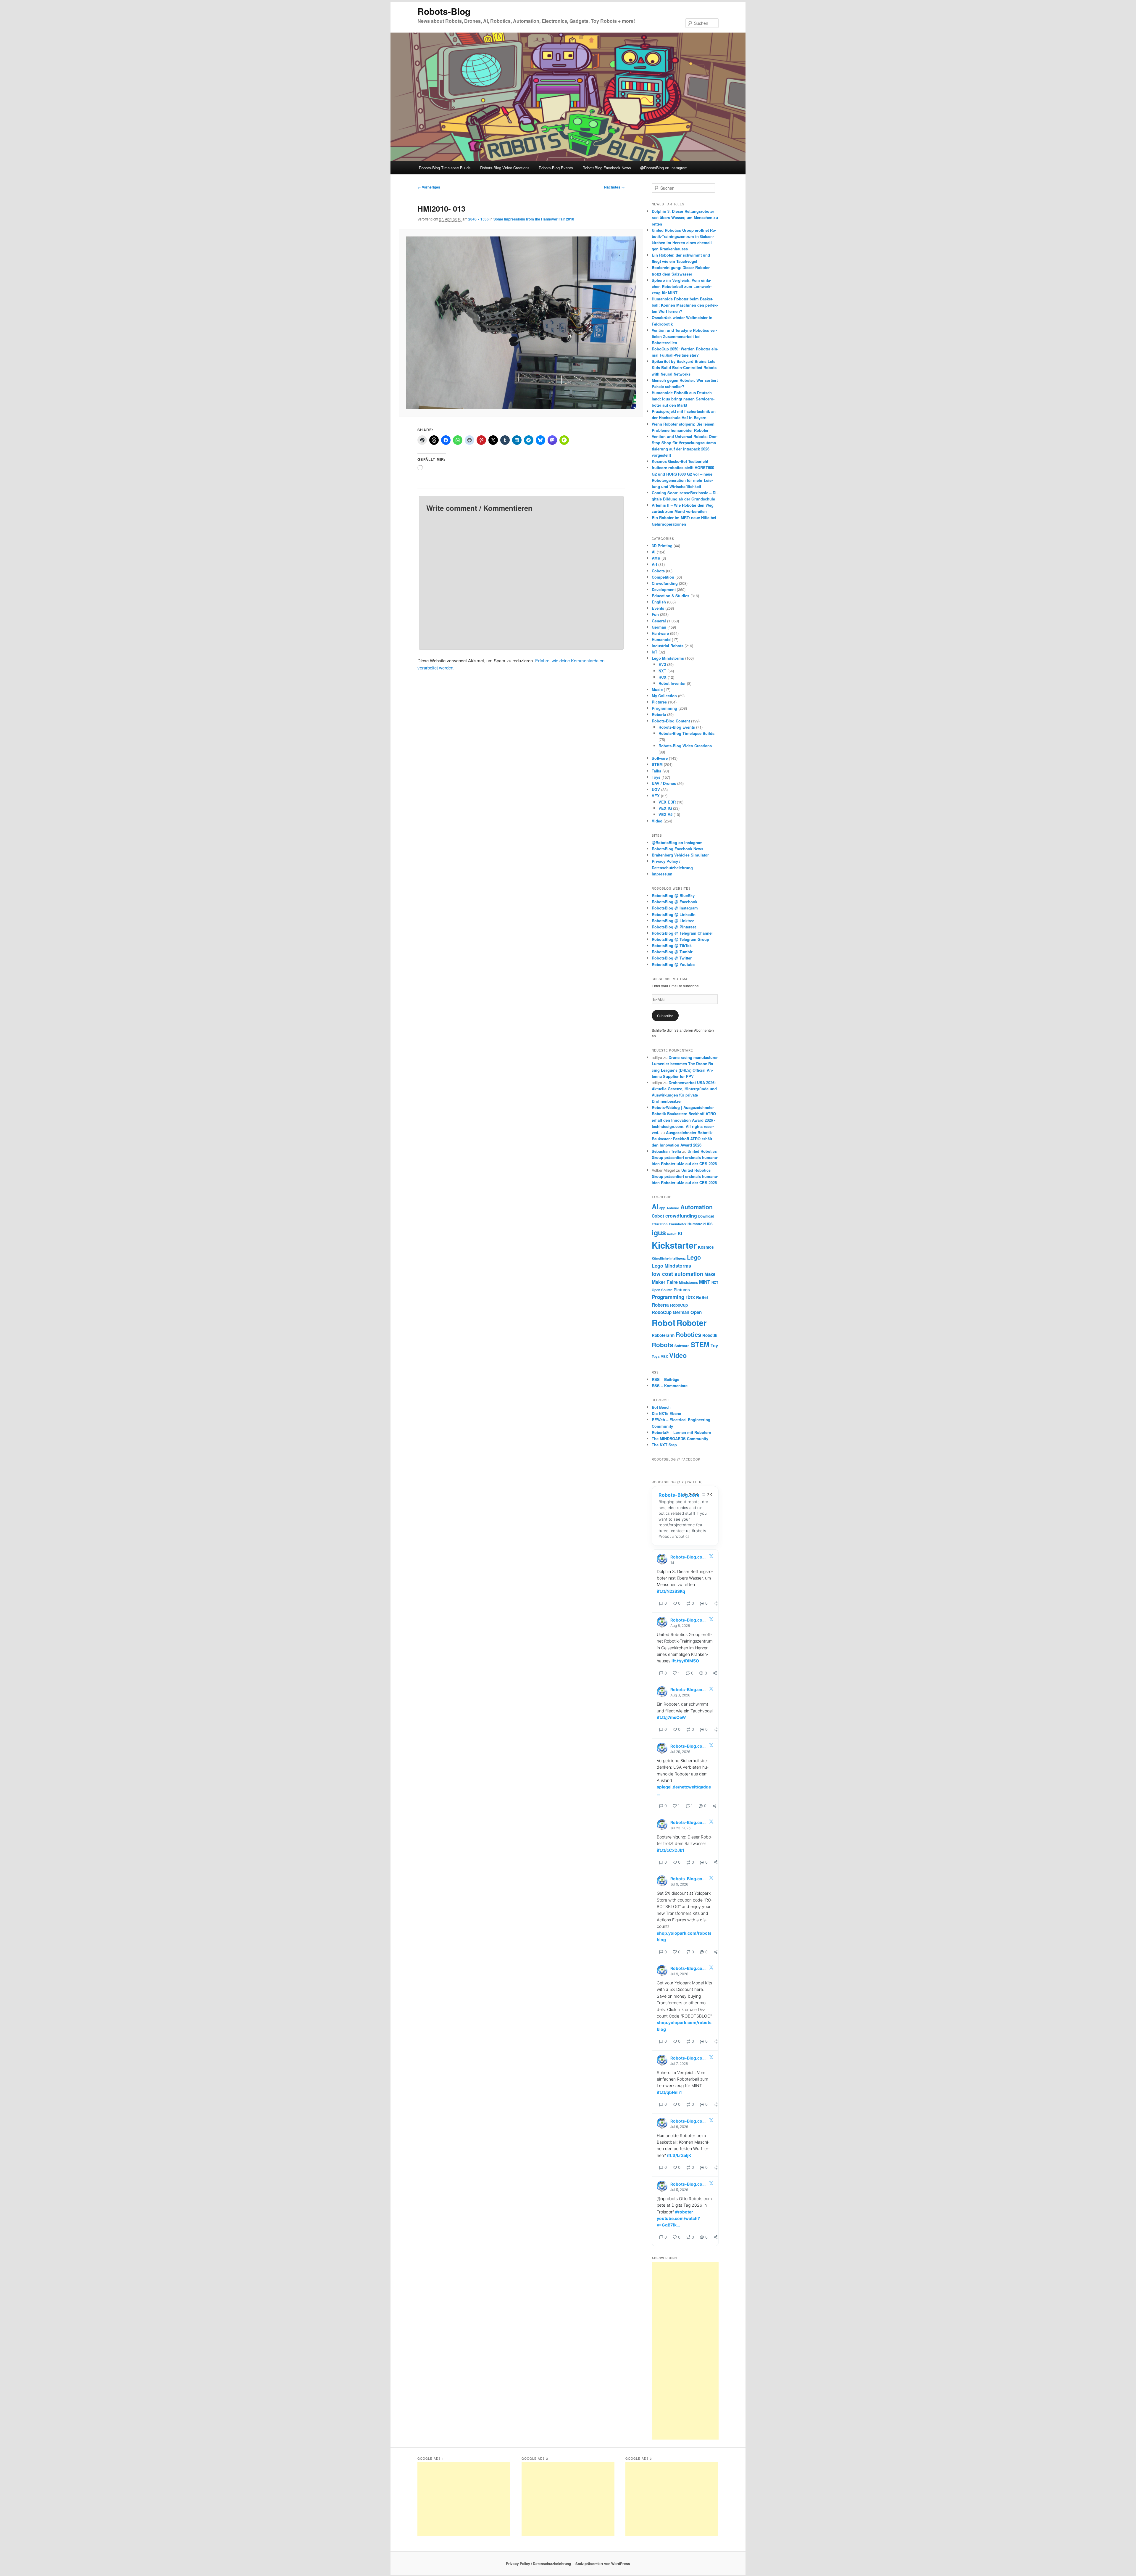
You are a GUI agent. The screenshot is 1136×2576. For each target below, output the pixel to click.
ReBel (702, 1297)
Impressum (662, 874)
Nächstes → (614, 187)
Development (664, 589)
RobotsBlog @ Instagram (675, 908)
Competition (663, 577)
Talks (656, 771)
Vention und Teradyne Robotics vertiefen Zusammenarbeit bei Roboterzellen (684, 336)
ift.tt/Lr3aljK (679, 2155)
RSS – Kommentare (670, 1386)
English (659, 602)
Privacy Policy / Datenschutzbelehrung (538, 2564)
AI (654, 552)
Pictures (659, 702)
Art (654, 564)
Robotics (688, 1334)
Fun (655, 614)
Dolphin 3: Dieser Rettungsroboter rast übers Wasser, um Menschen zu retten (685, 217)
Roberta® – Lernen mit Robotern (681, 1432)
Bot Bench (661, 1407)
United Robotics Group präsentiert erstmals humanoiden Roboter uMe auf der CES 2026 (685, 1157)
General (659, 621)
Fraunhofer (678, 1224)
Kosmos (706, 1247)
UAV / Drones (664, 783)
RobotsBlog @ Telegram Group (680, 939)
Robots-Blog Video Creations (505, 168)
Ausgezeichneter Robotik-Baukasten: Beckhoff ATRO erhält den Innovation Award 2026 (682, 1139)
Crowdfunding (665, 583)
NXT (662, 671)
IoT (655, 652)
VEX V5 (665, 814)
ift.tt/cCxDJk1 (671, 1850)
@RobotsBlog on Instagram (664, 168)
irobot (672, 1234)
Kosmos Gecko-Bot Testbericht (680, 461)
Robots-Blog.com (679, 1495)
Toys (656, 777)
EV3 (662, 664)
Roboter (692, 1323)
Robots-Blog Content (671, 721)
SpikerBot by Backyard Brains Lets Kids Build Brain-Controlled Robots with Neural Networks (684, 367)
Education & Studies (671, 596)
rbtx (690, 1297)
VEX (656, 796)
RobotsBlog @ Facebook (674, 902)
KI (680, 1233)
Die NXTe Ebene (666, 1413)
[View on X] (711, 1557)
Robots (663, 1345)
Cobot (658, 1216)
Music (657, 689)
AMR (656, 558)
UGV (656, 789)
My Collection (664, 696)
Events (658, 608)
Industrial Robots (668, 646)
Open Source (662, 1290)
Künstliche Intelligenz (669, 1258)
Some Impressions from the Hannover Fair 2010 (534, 219)
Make (710, 1274)
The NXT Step (664, 1445)
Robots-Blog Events (556, 168)
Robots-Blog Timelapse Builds (445, 168)
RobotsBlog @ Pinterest (674, 927)
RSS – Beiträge (665, 1379)
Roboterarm (663, 1335)
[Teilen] (716, 1603)
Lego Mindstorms (668, 658)
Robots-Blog (444, 11)
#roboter (684, 2212)
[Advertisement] (685, 2351)
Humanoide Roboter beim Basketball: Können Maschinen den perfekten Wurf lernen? (685, 305)
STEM (657, 764)
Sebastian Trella (666, 1151)
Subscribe (665, 1016)
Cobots (658, 571)
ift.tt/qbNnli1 (669, 2092)
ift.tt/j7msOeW (671, 1717)
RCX (663, 677)
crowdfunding (681, 1216)
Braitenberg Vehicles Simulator (680, 855)
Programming (664, 708)
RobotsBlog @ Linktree (673, 921)
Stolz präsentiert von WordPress (603, 2564)
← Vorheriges (429, 187)
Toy (714, 1345)
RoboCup (679, 1305)
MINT (705, 1282)
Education (660, 1224)
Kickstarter (674, 1245)
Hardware (660, 633)
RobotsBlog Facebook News (607, 168)
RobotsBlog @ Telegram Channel (682, 933)
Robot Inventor (672, 683)
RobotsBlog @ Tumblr (672, 952)
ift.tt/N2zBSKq (671, 1591)
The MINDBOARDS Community (680, 1438)
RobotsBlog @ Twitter (672, 958)
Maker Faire (665, 1282)
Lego (694, 1257)
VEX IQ (665, 808)
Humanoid (661, 639)
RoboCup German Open (677, 1312)
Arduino (673, 1208)
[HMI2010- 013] (521, 323)
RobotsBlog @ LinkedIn (674, 914)
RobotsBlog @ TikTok (672, 945)
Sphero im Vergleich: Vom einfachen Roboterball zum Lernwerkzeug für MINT (682, 286)
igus (659, 1233)
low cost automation (677, 1274)
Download (706, 1216)
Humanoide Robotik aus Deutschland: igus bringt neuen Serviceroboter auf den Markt (683, 399)
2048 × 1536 (479, 219)
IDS (710, 1224)
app (662, 1208)
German (659, 627)
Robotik (710, 1335)
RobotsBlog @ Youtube (673, 964)
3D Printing (662, 546)
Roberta (659, 714)
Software (660, 758)
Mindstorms (688, 1283)
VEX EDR (667, 802)
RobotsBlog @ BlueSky (673, 895)
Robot (664, 1323)
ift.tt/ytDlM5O (685, 1661)
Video (657, 821)
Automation (697, 1207)
